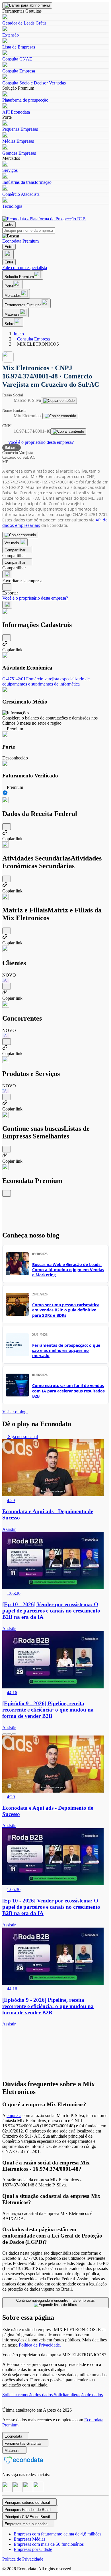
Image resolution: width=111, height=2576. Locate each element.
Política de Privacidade (23, 2559)
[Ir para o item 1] (5, 1734)
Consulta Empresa (19, 71)
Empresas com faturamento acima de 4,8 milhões (57, 2534)
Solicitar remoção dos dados (28, 2395)
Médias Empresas (18, 141)
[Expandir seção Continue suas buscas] (7, 1149)
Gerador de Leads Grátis (24, 23)
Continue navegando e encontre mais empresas (55, 2300)
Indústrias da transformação (27, 182)
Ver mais (12, 543)
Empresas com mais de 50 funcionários (49, 2544)
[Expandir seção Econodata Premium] (7, 1193)
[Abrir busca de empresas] (8, 254)
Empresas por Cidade (33, 2549)
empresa (14, 2116)
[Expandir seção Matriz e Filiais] (7, 931)
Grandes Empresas (19, 153)
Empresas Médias (29, 2539)
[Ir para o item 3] (14, 1734)
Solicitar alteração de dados (78, 2395)
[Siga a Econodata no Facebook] (28, 2491)
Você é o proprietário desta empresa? (40, 442)
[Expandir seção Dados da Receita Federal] (7, 827)
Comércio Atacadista (21, 194)
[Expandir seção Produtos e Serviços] (7, 1097)
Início (19, 334)
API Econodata (16, 112)
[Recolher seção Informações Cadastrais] (7, 638)
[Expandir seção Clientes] (7, 986)
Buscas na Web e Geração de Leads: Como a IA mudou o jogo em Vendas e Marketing (68, 1270)
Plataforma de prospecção (25, 100)
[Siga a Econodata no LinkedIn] (18, 2491)
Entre (9, 224)
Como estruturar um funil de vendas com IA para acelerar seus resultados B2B (68, 1391)
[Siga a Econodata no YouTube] (38, 2491)
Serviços (10, 170)
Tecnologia (12, 206)
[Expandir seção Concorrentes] (7, 1042)
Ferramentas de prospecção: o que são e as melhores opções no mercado (66, 1350)
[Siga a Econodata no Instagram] (7, 2491)
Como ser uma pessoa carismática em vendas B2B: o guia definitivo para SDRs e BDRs (66, 1310)
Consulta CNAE (17, 59)
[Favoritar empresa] (7, 574)
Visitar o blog (15, 1412)
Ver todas (57, 83)
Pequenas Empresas (20, 129)
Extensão (11, 35)
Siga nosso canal (22, 1437)
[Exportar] (7, 587)
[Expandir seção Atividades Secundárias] (7, 879)
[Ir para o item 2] (9, 1734)
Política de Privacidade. (40, 2345)
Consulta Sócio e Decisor (25, 83)
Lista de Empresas (19, 47)
